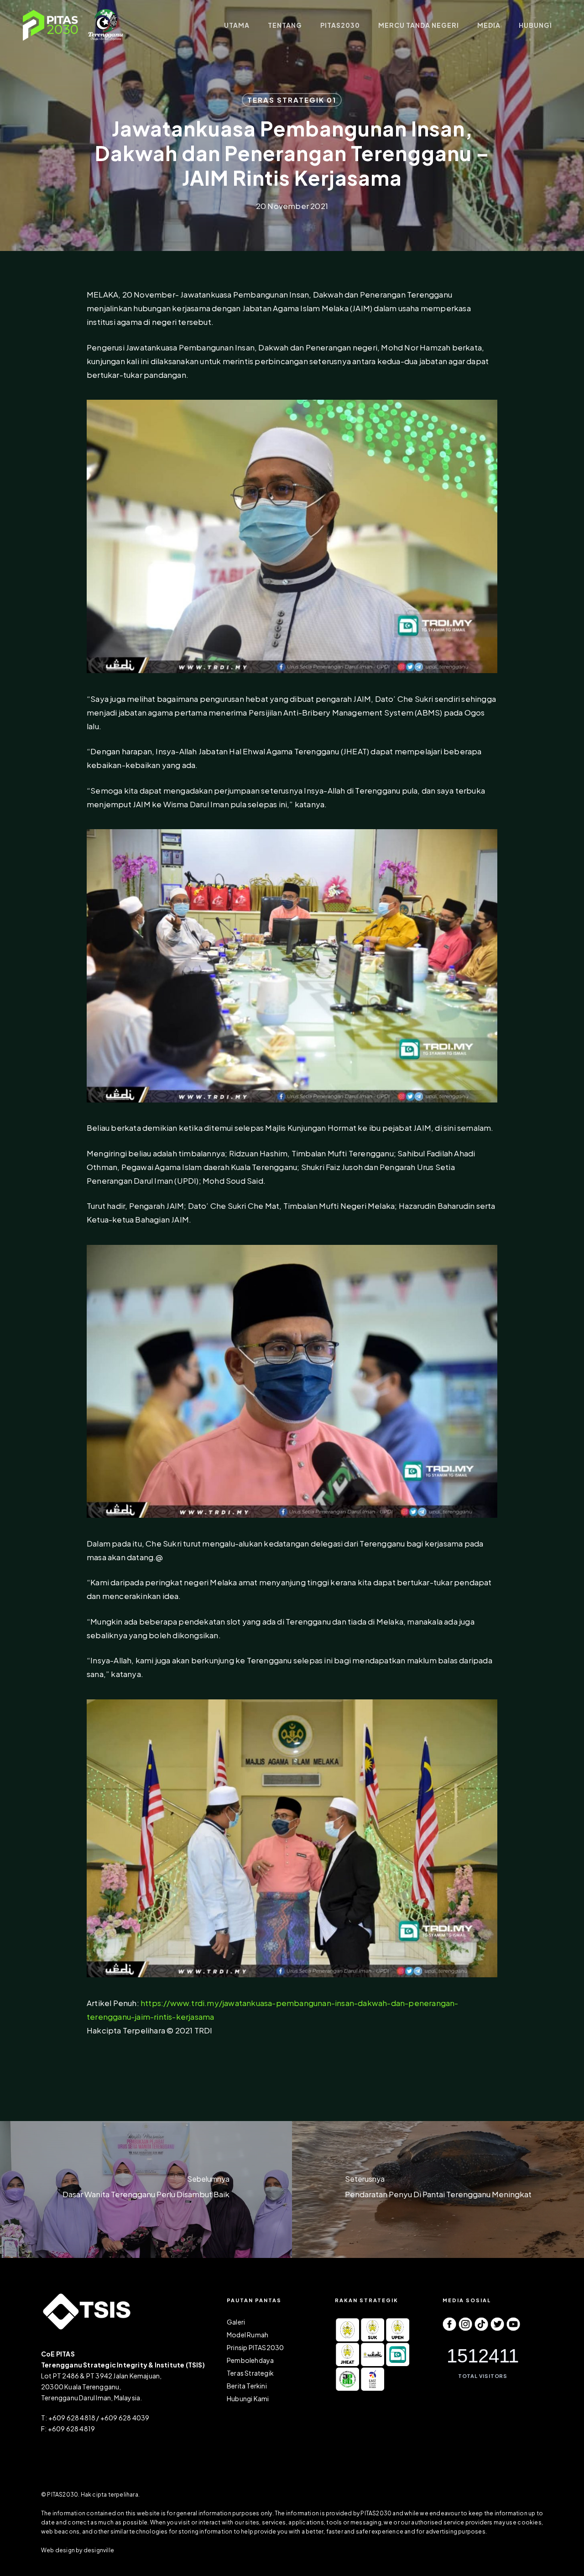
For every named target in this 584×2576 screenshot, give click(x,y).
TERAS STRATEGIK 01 (292, 100)
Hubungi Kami (248, 2398)
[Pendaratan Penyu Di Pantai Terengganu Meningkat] (438, 2189)
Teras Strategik (250, 2373)
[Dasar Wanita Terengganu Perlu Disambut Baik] (146, 2189)
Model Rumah (248, 2335)
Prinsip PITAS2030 (255, 2347)
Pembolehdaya (250, 2360)
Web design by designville (78, 2550)
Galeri (236, 2322)
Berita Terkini (247, 2386)
